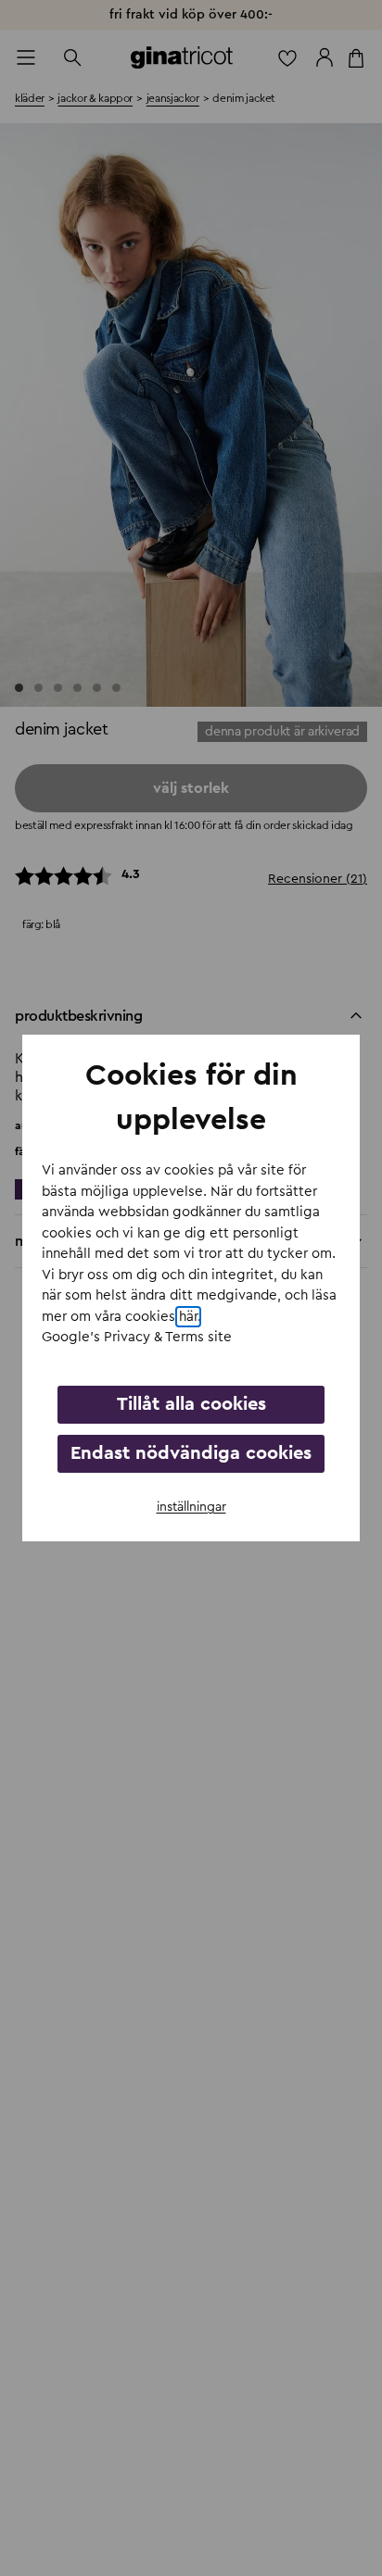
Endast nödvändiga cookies (191, 1453)
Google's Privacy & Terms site (137, 1337)
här (188, 1317)
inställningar (191, 1507)
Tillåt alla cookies (191, 1404)
